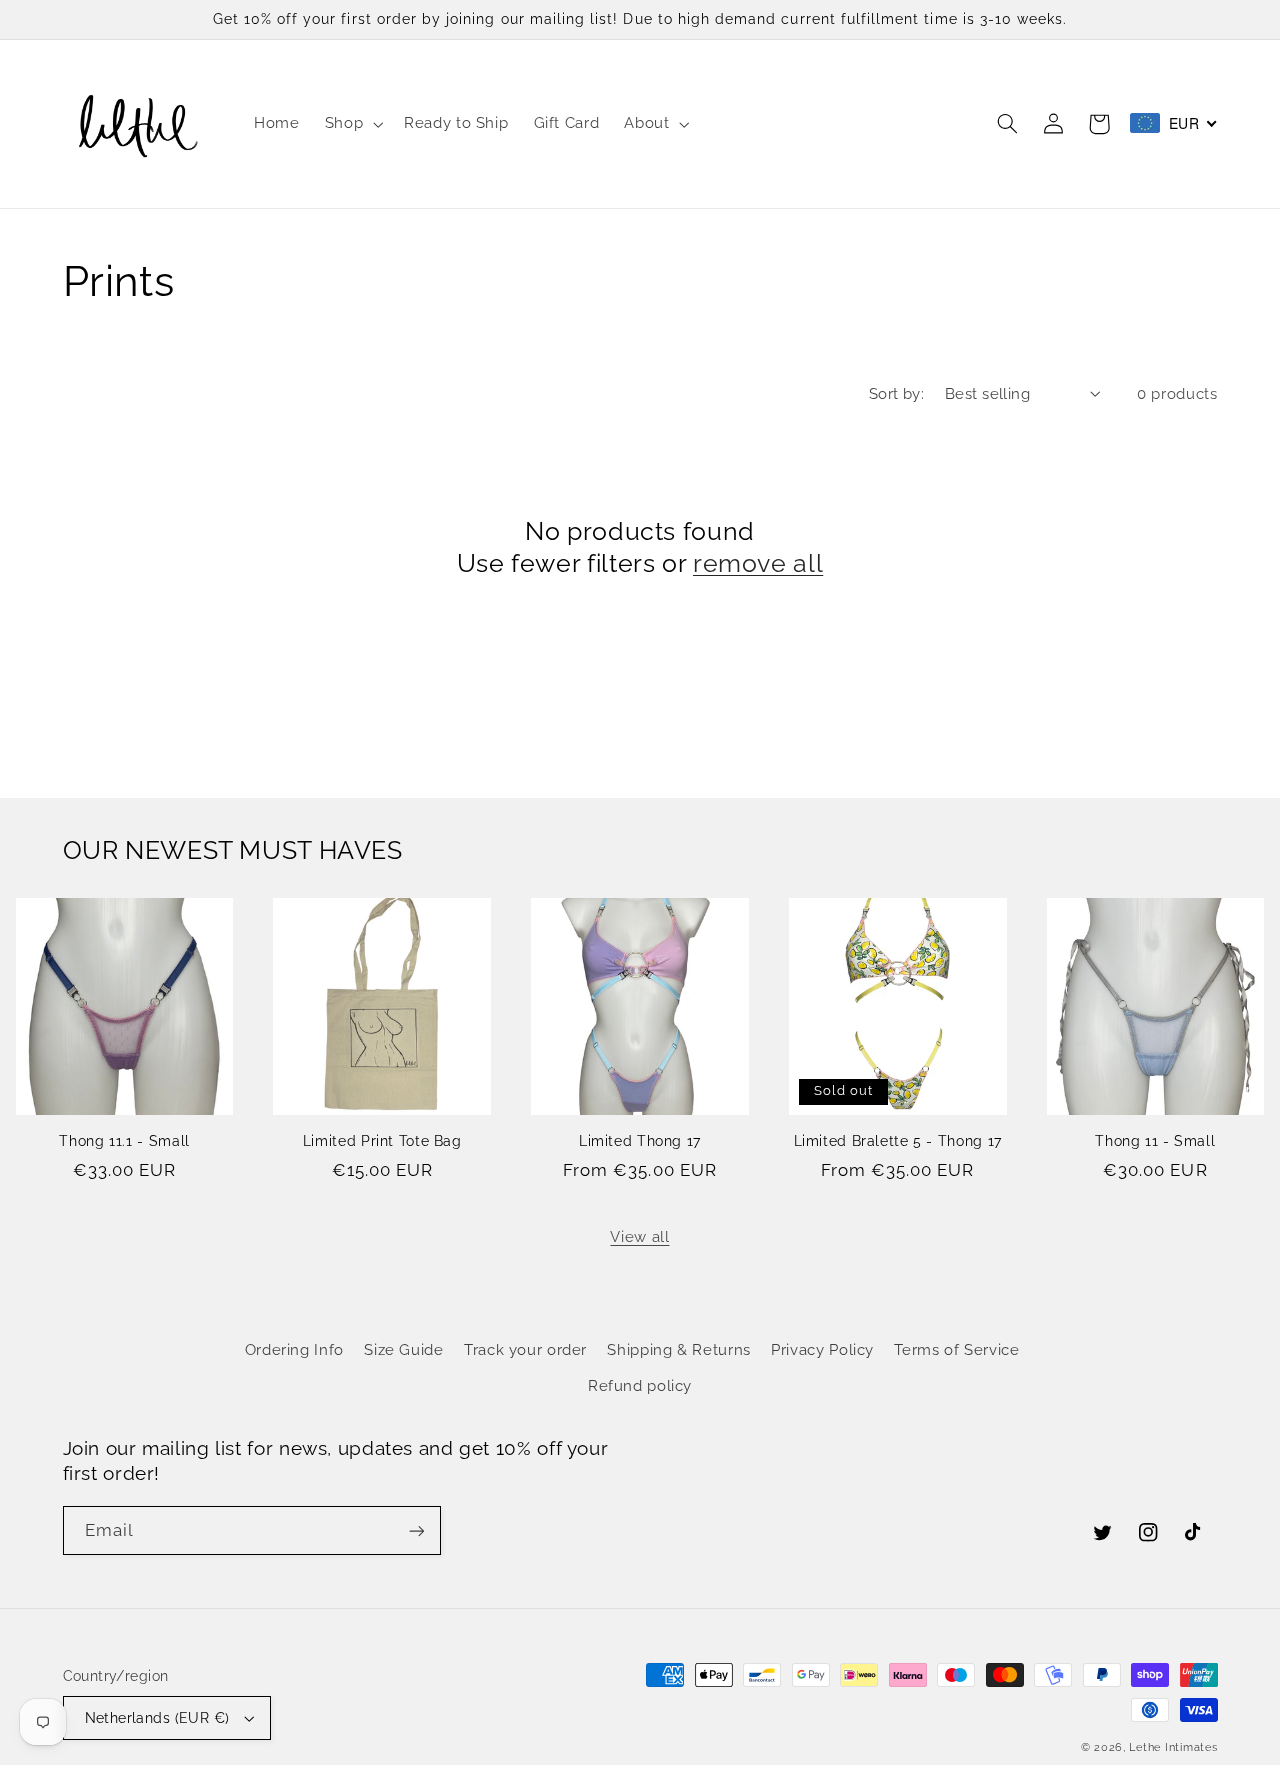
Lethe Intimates (1173, 1747)
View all (639, 1236)
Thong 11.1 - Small (124, 1141)
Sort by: (896, 393)
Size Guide (403, 1349)
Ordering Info (294, 1349)
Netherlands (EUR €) (157, 1718)
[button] (351, 124)
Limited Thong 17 (640, 1141)
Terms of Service (956, 1349)
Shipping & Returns (678, 1349)
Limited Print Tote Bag (382, 1141)
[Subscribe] (416, 1530)
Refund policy (640, 1385)
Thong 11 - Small (1155, 1141)
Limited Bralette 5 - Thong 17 (898, 1141)
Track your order (525, 1349)
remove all (758, 563)
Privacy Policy (822, 1349)
